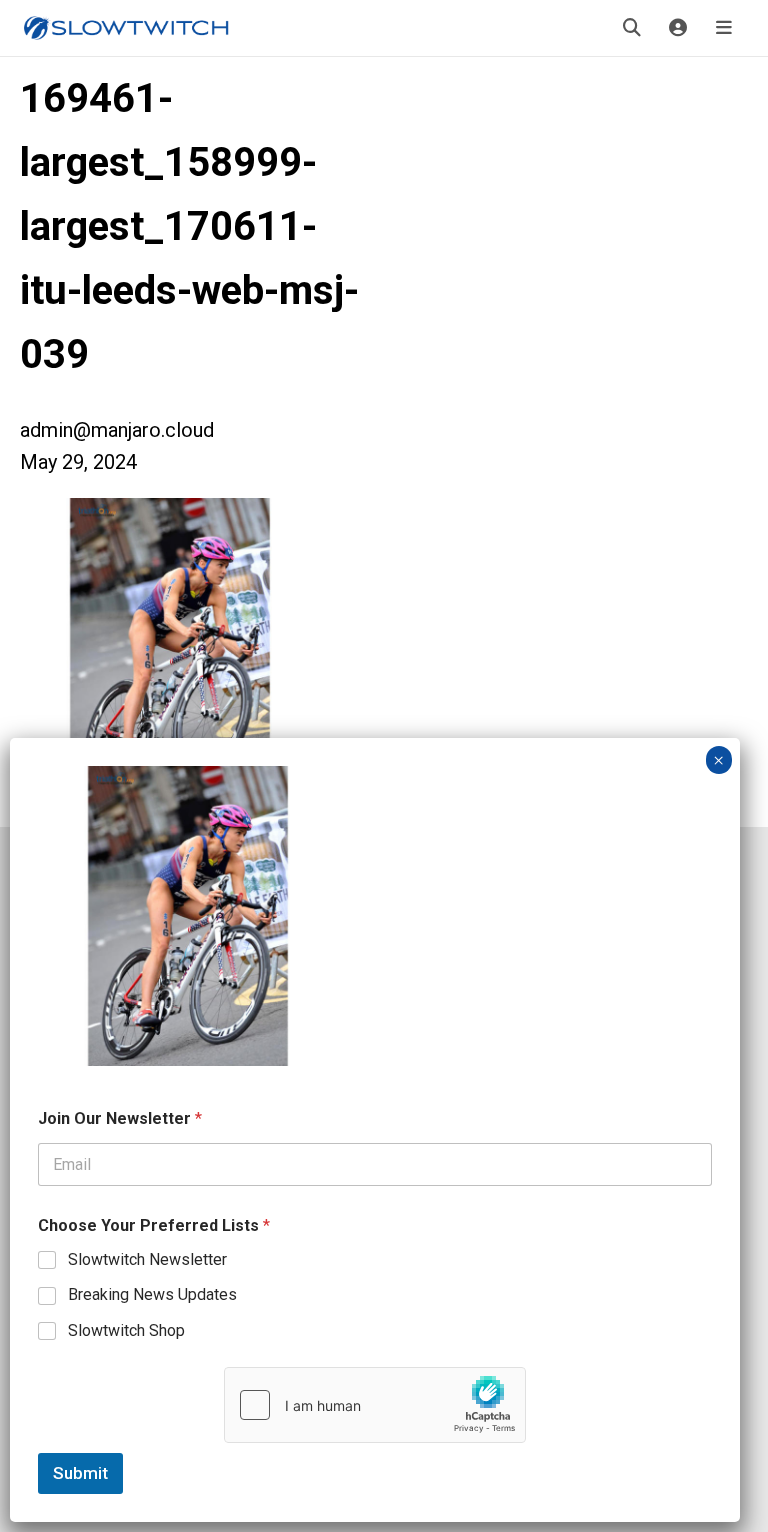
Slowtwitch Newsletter (147, 1259)
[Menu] (724, 28)
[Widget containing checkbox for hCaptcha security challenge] (375, 1405)
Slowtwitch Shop (126, 1330)
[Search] (632, 28)
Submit (80, 1473)
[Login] (678, 28)
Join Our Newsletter (120, 1118)
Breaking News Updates (152, 1294)
